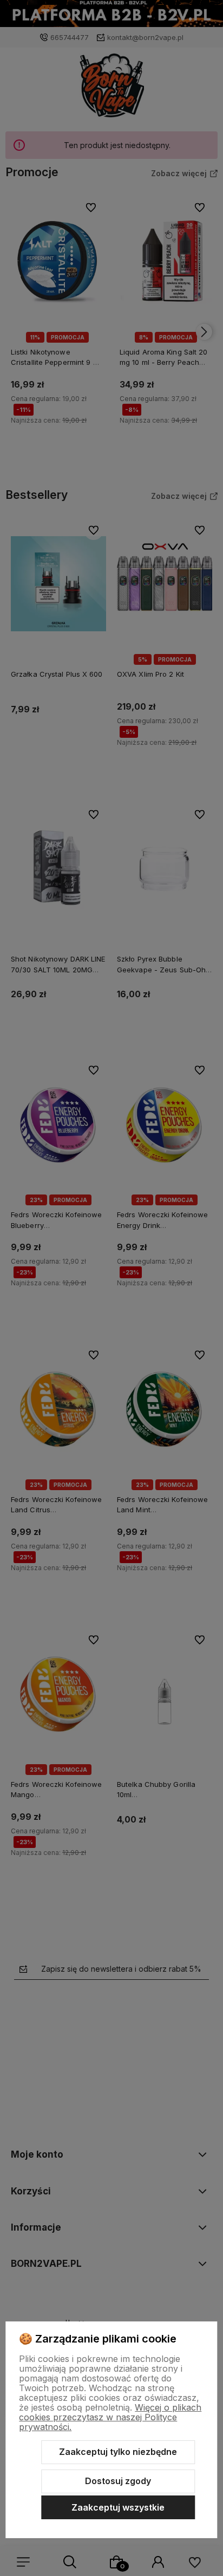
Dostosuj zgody (118, 2481)
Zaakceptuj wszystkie (118, 2507)
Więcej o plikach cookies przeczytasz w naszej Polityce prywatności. (110, 2417)
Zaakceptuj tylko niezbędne (118, 2452)
